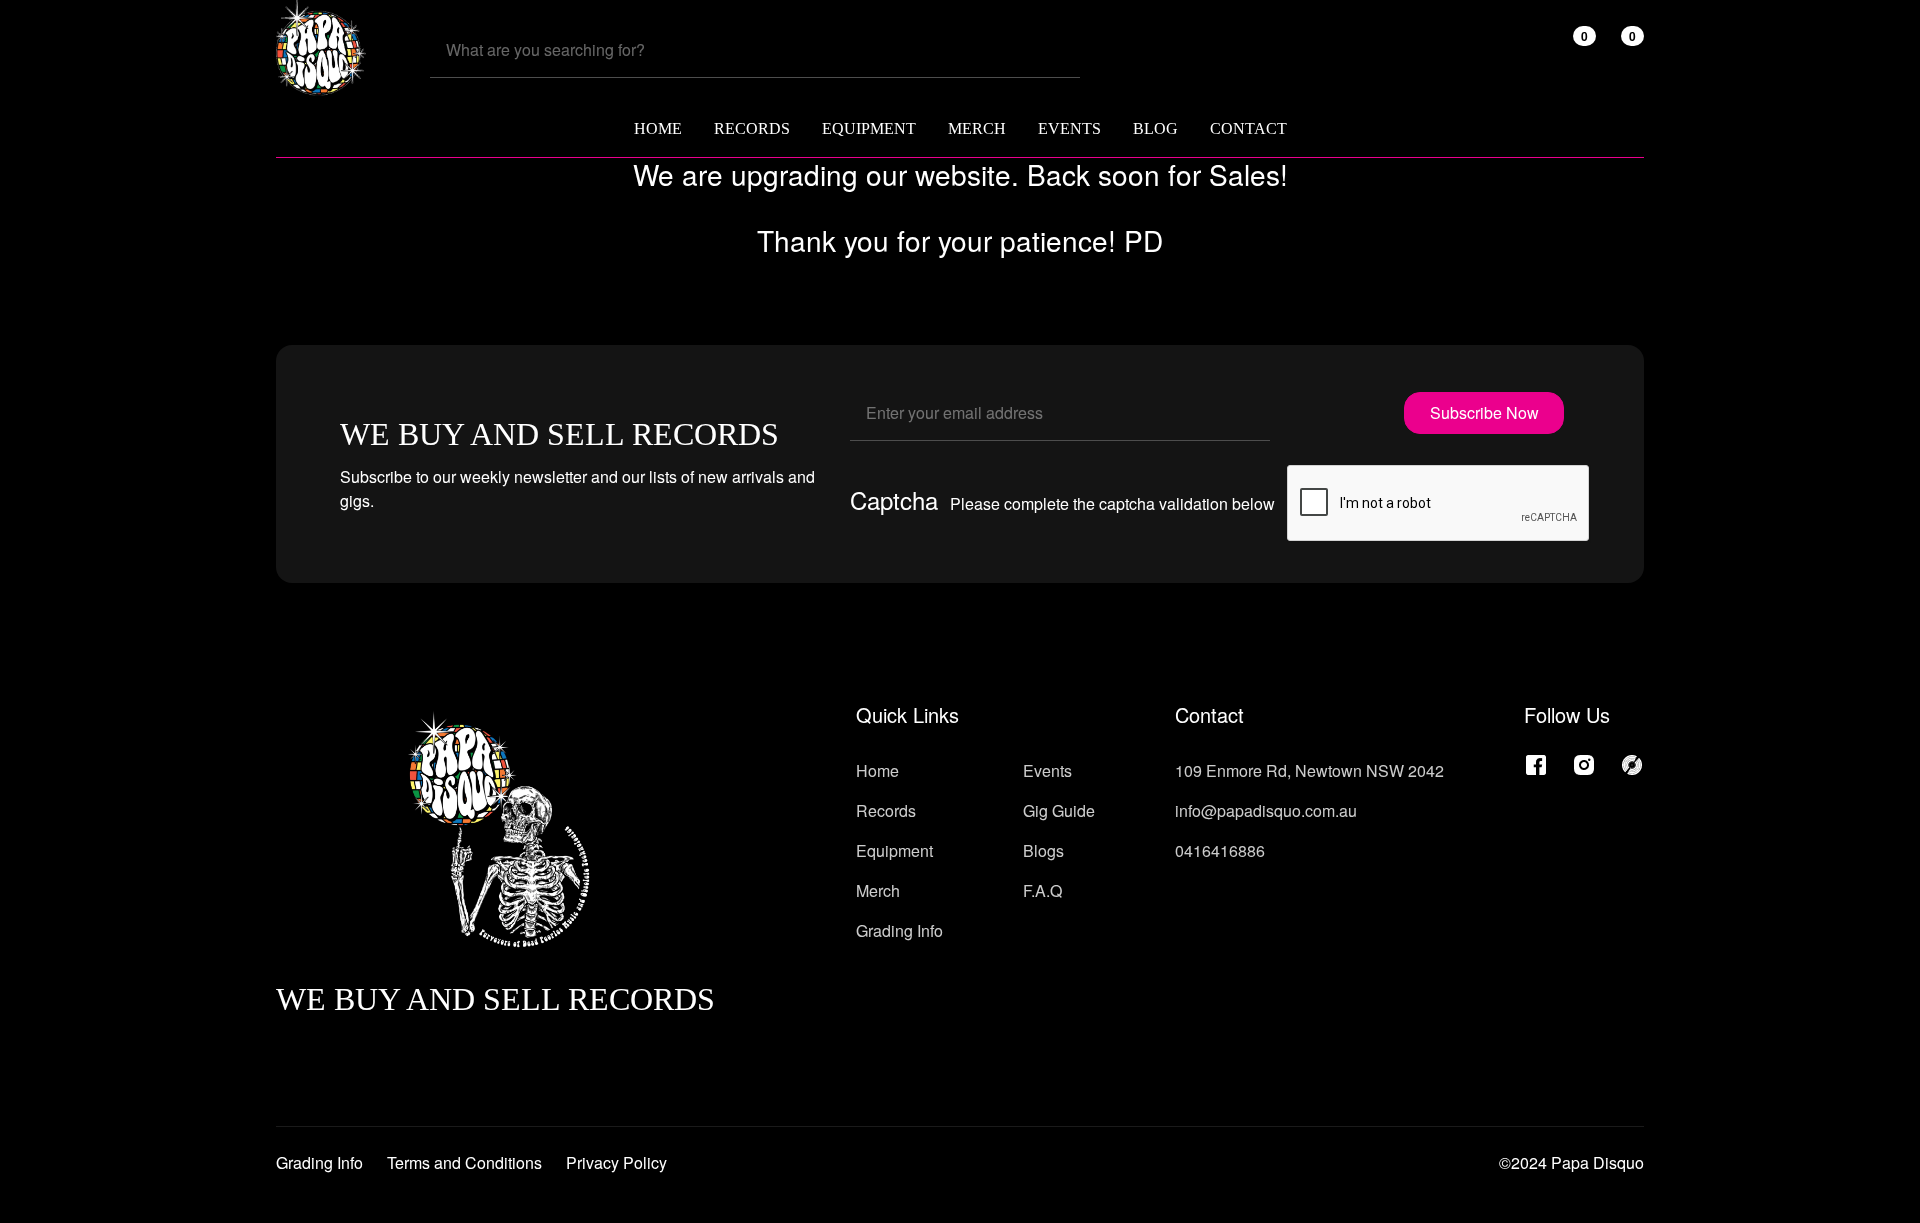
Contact (1248, 128)
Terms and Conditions (464, 1162)
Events (1069, 128)
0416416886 (1220, 850)
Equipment (894, 850)
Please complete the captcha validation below (1112, 503)
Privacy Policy (616, 1162)
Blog (1155, 128)
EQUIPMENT (869, 128)
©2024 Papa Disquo (1571, 1162)
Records (886, 810)
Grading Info (899, 930)
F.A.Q (1042, 890)
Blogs (1043, 850)
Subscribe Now (1484, 412)
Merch (878, 890)
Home (658, 128)
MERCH (977, 128)
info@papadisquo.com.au (1266, 810)
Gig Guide (1059, 810)
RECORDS (752, 128)
